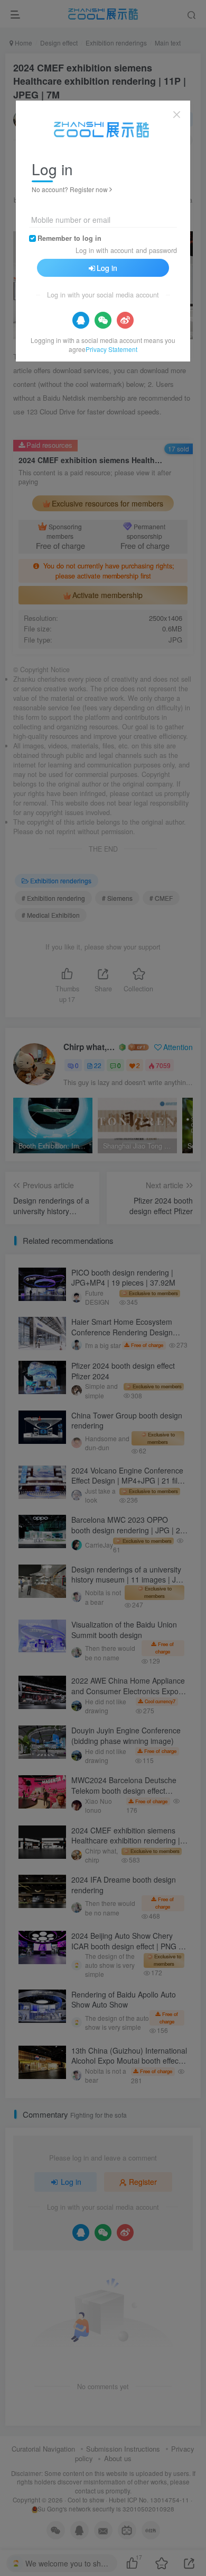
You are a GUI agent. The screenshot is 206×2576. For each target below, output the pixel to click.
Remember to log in (69, 238)
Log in (107, 268)
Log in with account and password (126, 250)
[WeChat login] (103, 320)
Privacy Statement (111, 349)
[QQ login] (81, 320)
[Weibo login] (125, 320)
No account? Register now (70, 189)
